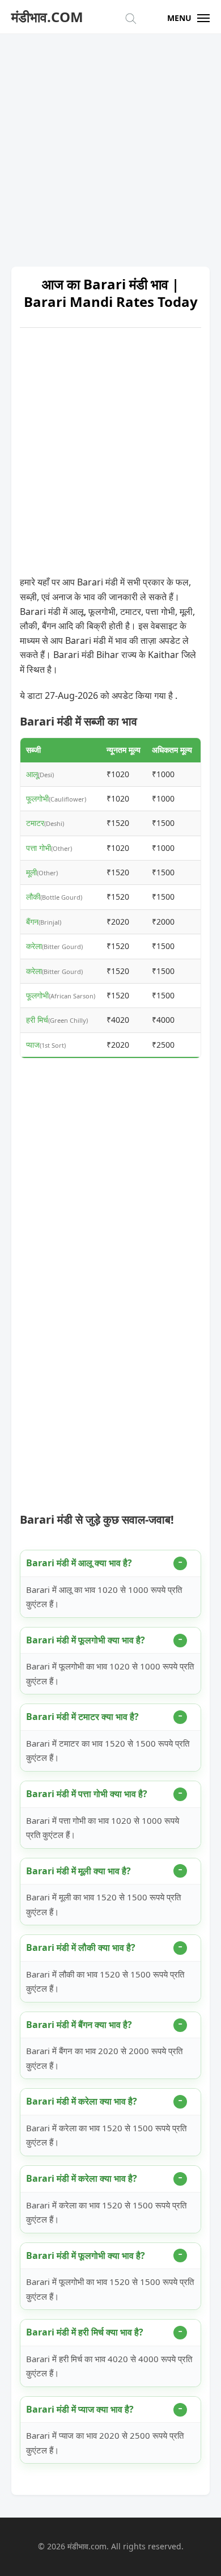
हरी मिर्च (37, 1020)
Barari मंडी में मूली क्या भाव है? (78, 1871)
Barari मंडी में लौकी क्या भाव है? (81, 1947)
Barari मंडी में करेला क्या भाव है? (82, 2101)
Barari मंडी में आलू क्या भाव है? (79, 1563)
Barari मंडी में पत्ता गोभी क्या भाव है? (87, 1794)
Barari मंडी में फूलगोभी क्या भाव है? (86, 1640)
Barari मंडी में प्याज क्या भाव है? (80, 2409)
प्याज (33, 1045)
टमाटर (35, 823)
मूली (31, 872)
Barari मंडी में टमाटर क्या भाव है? (82, 1717)
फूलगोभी (37, 798)
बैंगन (32, 922)
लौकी (33, 897)
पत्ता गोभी (39, 848)
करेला (34, 946)
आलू (32, 774)
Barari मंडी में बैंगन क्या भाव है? (79, 2025)
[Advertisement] (110, 145)
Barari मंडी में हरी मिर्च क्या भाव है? (85, 2332)
